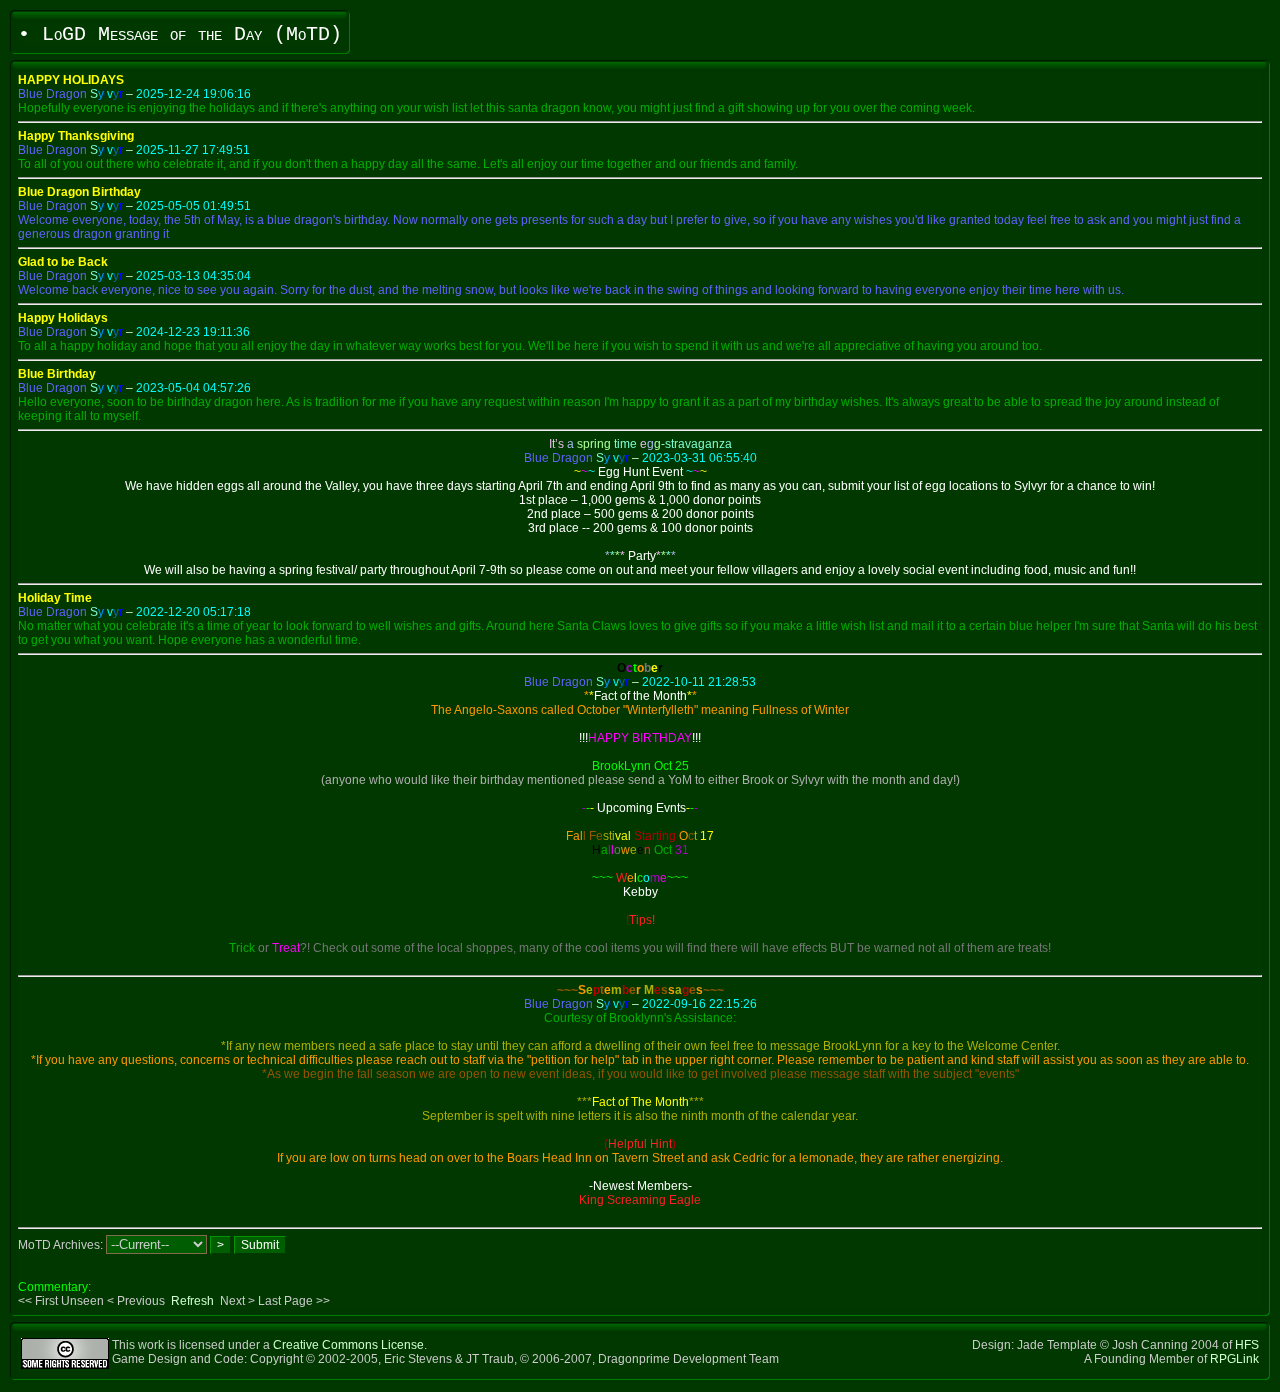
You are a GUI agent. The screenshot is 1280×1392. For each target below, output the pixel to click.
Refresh (192, 1301)
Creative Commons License (348, 1345)
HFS (1247, 1345)
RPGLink (1234, 1359)
